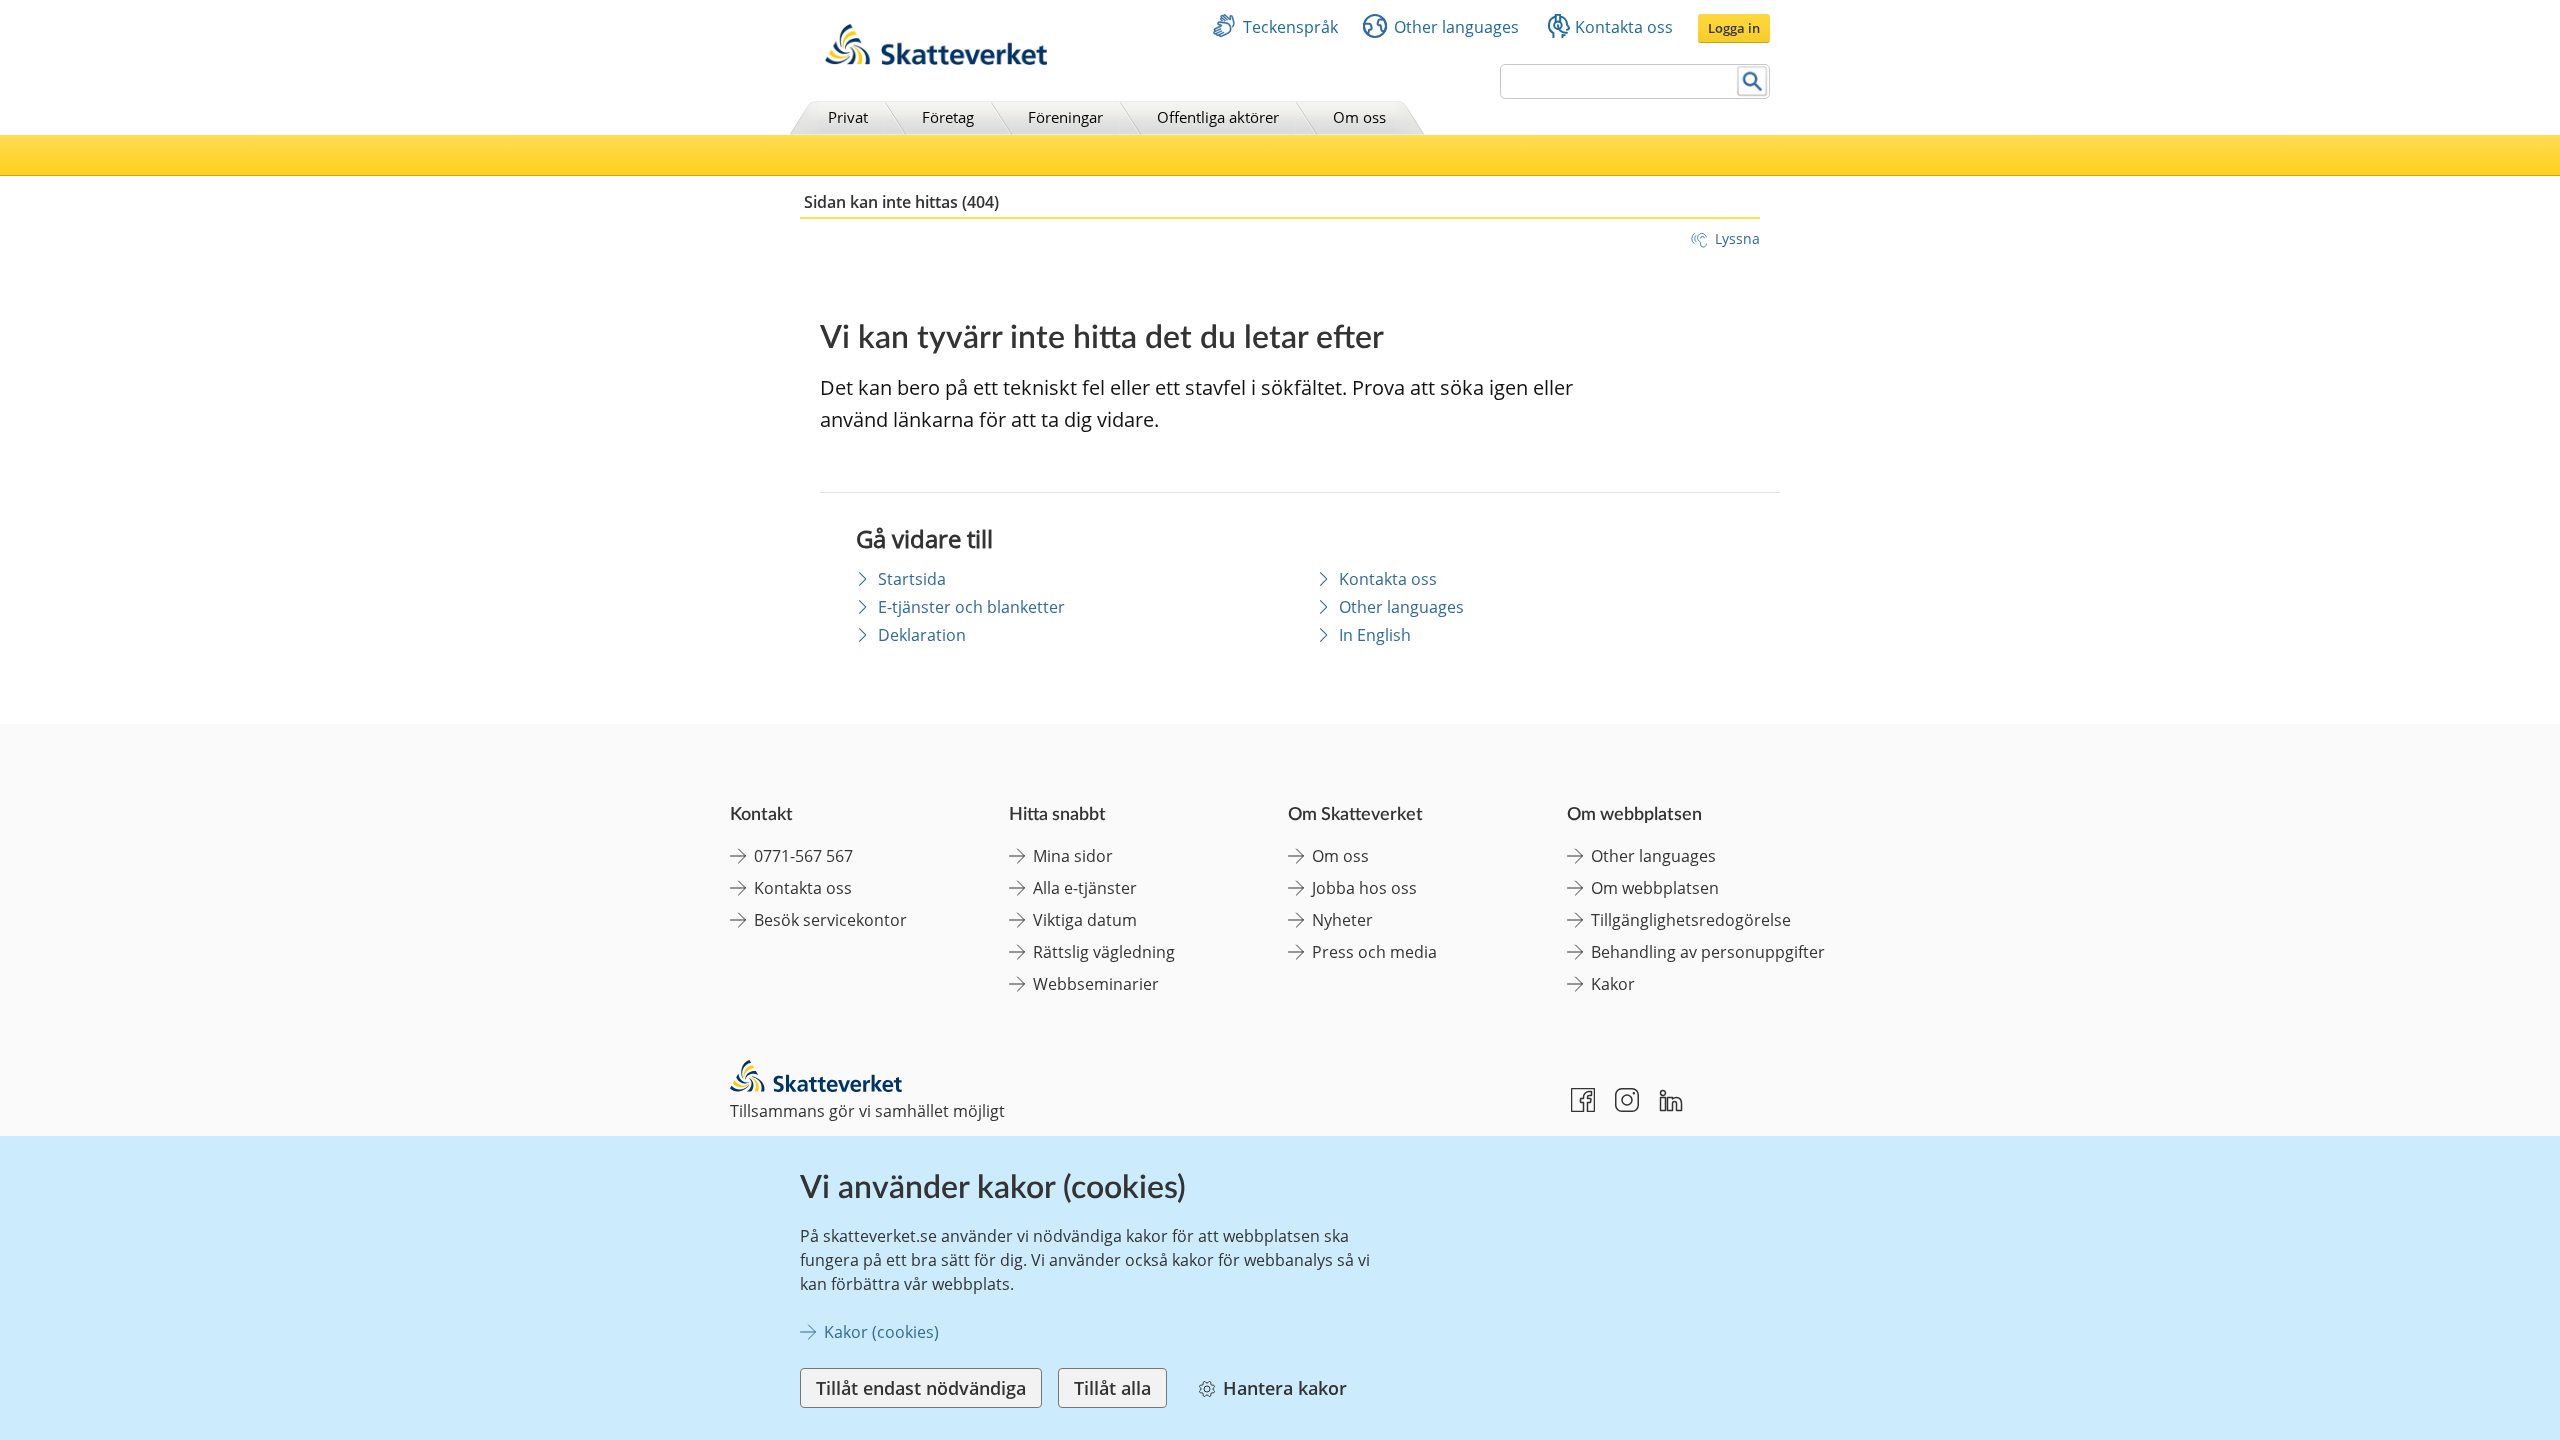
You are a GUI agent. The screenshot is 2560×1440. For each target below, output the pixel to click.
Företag (948, 117)
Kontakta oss (1624, 27)
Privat (848, 117)
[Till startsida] (936, 59)
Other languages (1456, 27)
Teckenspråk (1290, 27)
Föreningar (1065, 117)
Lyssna (1737, 238)
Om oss (1359, 117)
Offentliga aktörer (1218, 117)
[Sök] (1752, 81)
